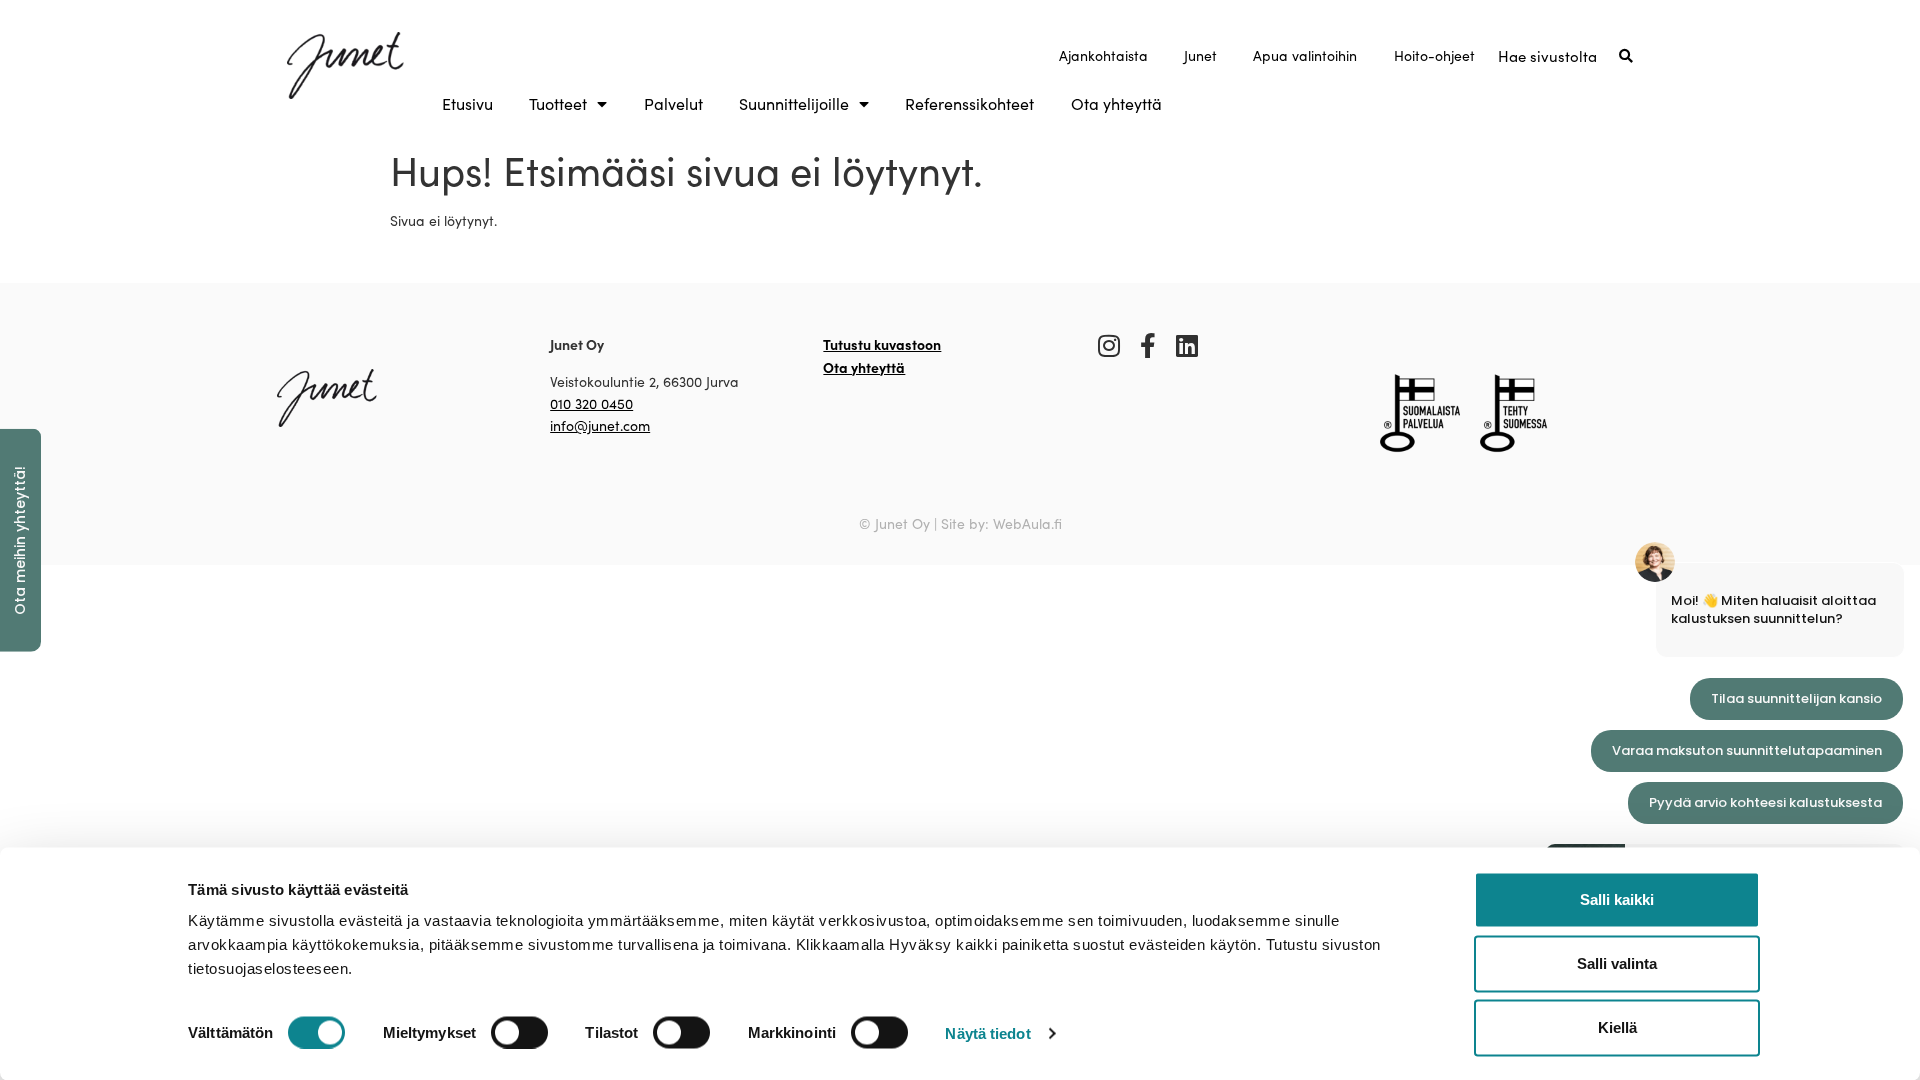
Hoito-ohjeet (1434, 55)
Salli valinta (1617, 963)
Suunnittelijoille (794, 104)
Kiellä (1617, 1027)
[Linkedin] (1187, 345)
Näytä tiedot (987, 1032)
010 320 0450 (591, 403)
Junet (1200, 55)
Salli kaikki (1617, 899)
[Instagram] (1109, 345)
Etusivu (467, 104)
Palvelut (673, 104)
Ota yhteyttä (1116, 104)
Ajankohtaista (1103, 55)
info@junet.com (600, 425)
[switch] (519, 1032)
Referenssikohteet (969, 104)
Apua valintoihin (1305, 55)
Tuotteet (558, 104)
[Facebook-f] (1148, 345)
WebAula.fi (1027, 523)
